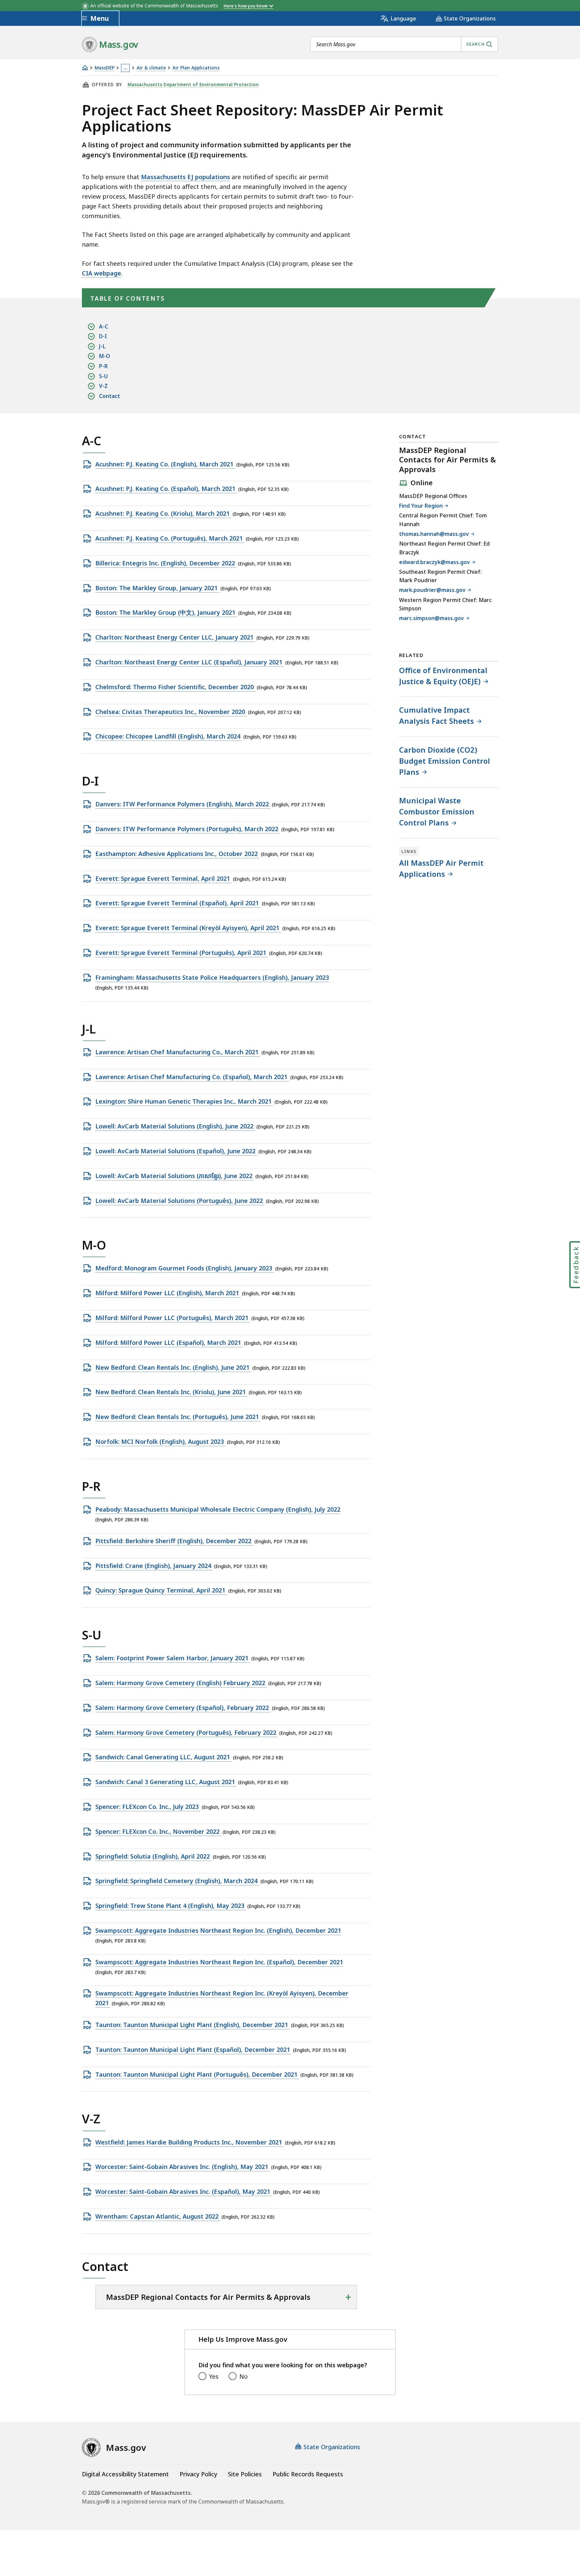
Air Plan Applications (196, 68)
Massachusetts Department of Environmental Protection (193, 85)
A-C (104, 326)
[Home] (85, 68)
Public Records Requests (308, 2474)
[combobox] (404, 44)
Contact (110, 396)
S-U (103, 376)
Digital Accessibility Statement (125, 2474)
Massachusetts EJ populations (185, 177)
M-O (105, 356)
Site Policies (245, 2474)
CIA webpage (102, 273)
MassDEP (105, 68)
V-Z (103, 386)
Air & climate (151, 68)
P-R (103, 366)
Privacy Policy (198, 2474)
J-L (102, 346)
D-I (103, 336)
